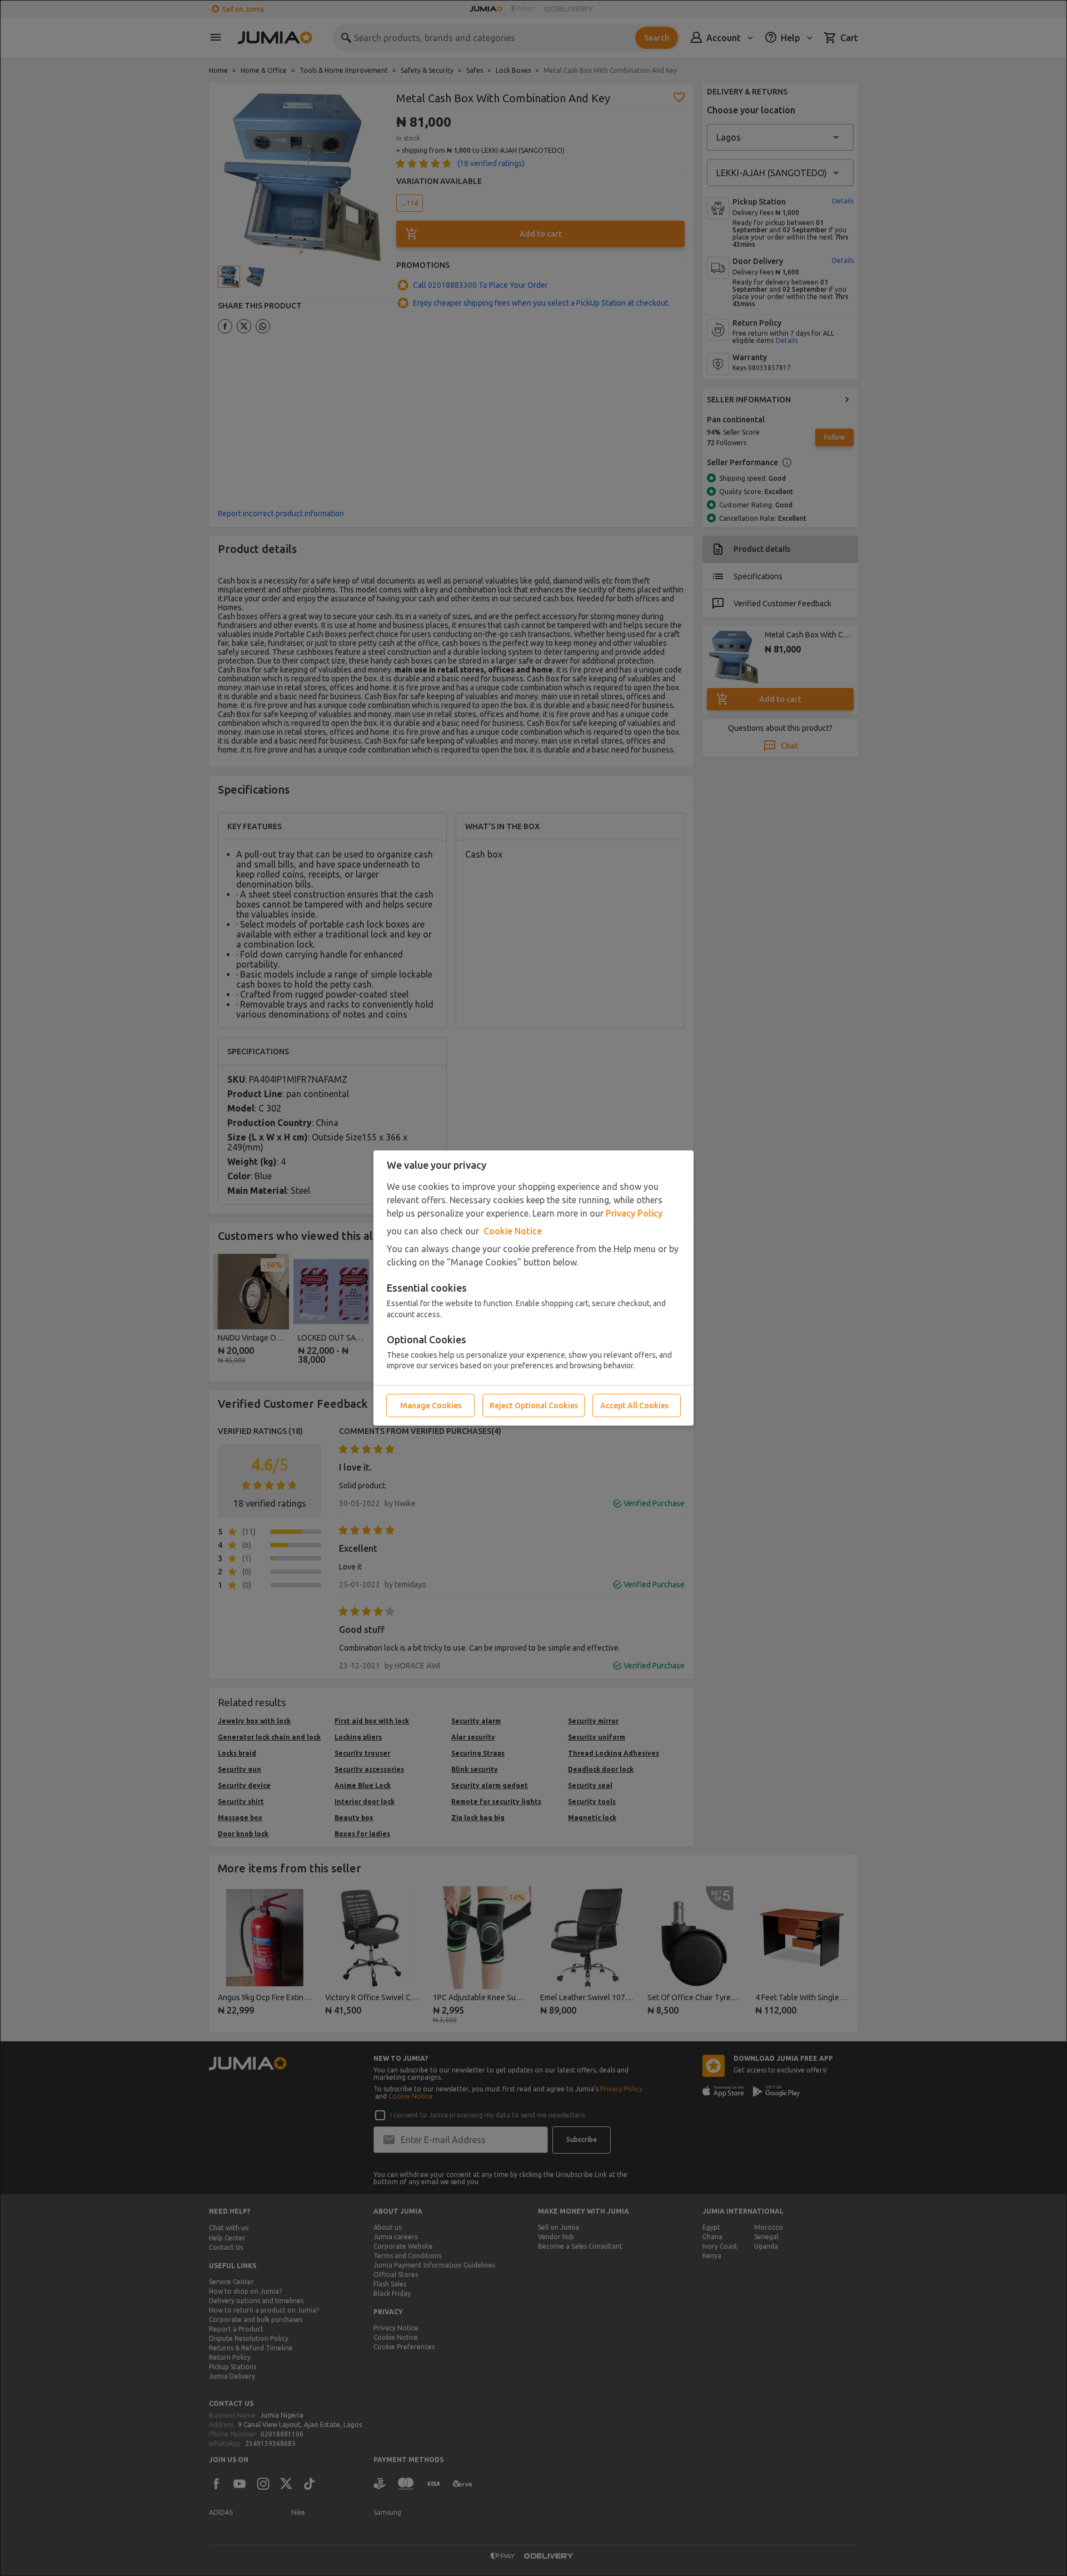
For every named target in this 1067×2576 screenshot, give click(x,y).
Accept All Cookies (634, 1406)
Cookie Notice (513, 1231)
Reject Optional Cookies (534, 1406)
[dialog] (533, 1288)
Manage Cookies (431, 1406)
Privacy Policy (634, 1213)
